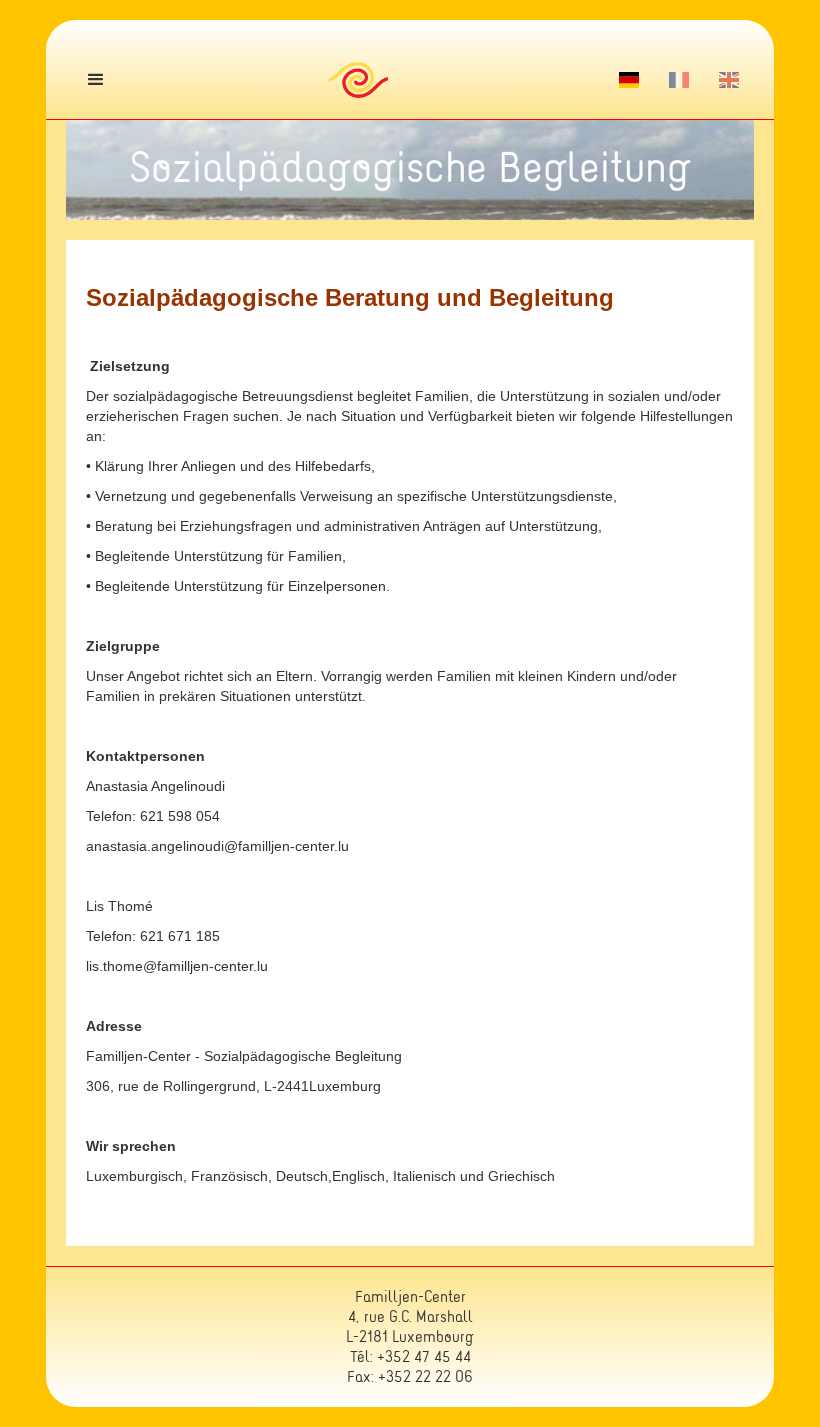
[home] (357, 80)
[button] (96, 80)
